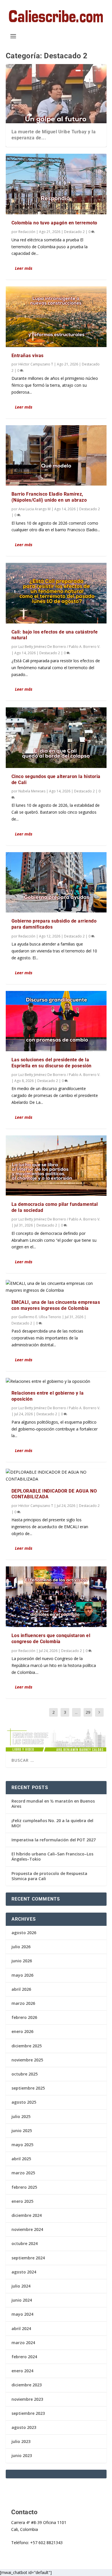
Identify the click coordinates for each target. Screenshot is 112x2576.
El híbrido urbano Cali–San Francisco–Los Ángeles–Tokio (52, 1856)
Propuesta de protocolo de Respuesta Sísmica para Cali (49, 1876)
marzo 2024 (23, 2343)
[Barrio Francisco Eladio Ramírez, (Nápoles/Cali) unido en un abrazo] (56, 455)
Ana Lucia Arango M (34, 509)
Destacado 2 (74, 232)
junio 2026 (22, 1961)
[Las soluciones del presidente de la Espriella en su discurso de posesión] (56, 1021)
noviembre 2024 (27, 2229)
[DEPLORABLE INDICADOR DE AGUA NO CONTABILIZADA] (56, 1476)
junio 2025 (22, 2131)
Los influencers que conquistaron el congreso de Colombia (51, 1639)
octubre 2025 (25, 2074)
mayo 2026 (22, 1975)
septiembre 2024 (28, 2258)
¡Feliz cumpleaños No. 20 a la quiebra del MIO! (52, 1823)
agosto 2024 (24, 2272)
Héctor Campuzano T (36, 364)
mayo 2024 (22, 2314)
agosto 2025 (24, 2102)
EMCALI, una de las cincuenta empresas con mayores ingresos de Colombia (56, 1305)
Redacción (27, 232)
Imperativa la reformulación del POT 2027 (54, 1840)
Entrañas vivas (28, 356)
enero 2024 (22, 2371)
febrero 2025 (24, 2187)
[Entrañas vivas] (56, 317)
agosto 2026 (24, 1933)
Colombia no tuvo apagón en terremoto (54, 223)
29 (88, 1712)
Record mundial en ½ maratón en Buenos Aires (53, 1804)
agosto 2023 (24, 2427)
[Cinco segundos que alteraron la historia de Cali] (56, 738)
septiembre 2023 (28, 2413)
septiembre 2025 (28, 2088)
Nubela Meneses (32, 791)
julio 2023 (21, 2441)
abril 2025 (21, 2159)
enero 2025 (22, 2201)
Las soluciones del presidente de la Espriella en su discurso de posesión (52, 1063)
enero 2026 (22, 2031)
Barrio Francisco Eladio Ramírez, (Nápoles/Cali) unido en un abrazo (49, 497)
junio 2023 (22, 2455)
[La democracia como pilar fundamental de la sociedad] (56, 1166)
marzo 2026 (23, 2003)
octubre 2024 (25, 2243)
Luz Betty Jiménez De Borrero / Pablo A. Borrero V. (59, 647)
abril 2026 (21, 1989)
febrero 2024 (24, 2357)
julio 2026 (21, 1947)
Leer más (24, 268)
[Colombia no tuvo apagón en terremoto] (56, 184)
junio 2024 (22, 2300)
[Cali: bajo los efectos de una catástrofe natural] (56, 593)
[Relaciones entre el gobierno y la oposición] (56, 1381)
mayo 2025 (22, 2145)
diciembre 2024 (27, 2215)
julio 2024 (21, 2286)
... (76, 1712)
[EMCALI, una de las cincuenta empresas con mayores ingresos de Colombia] (56, 1287)
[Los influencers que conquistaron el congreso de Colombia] (56, 1597)
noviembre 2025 (27, 2060)
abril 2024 (21, 2328)
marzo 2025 (23, 2173)
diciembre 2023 (27, 2385)
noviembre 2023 (27, 2399)
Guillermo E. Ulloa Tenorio (40, 1317)
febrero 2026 (24, 2017)
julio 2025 (21, 2116)
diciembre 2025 (27, 2046)
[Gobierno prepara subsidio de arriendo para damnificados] (56, 882)
